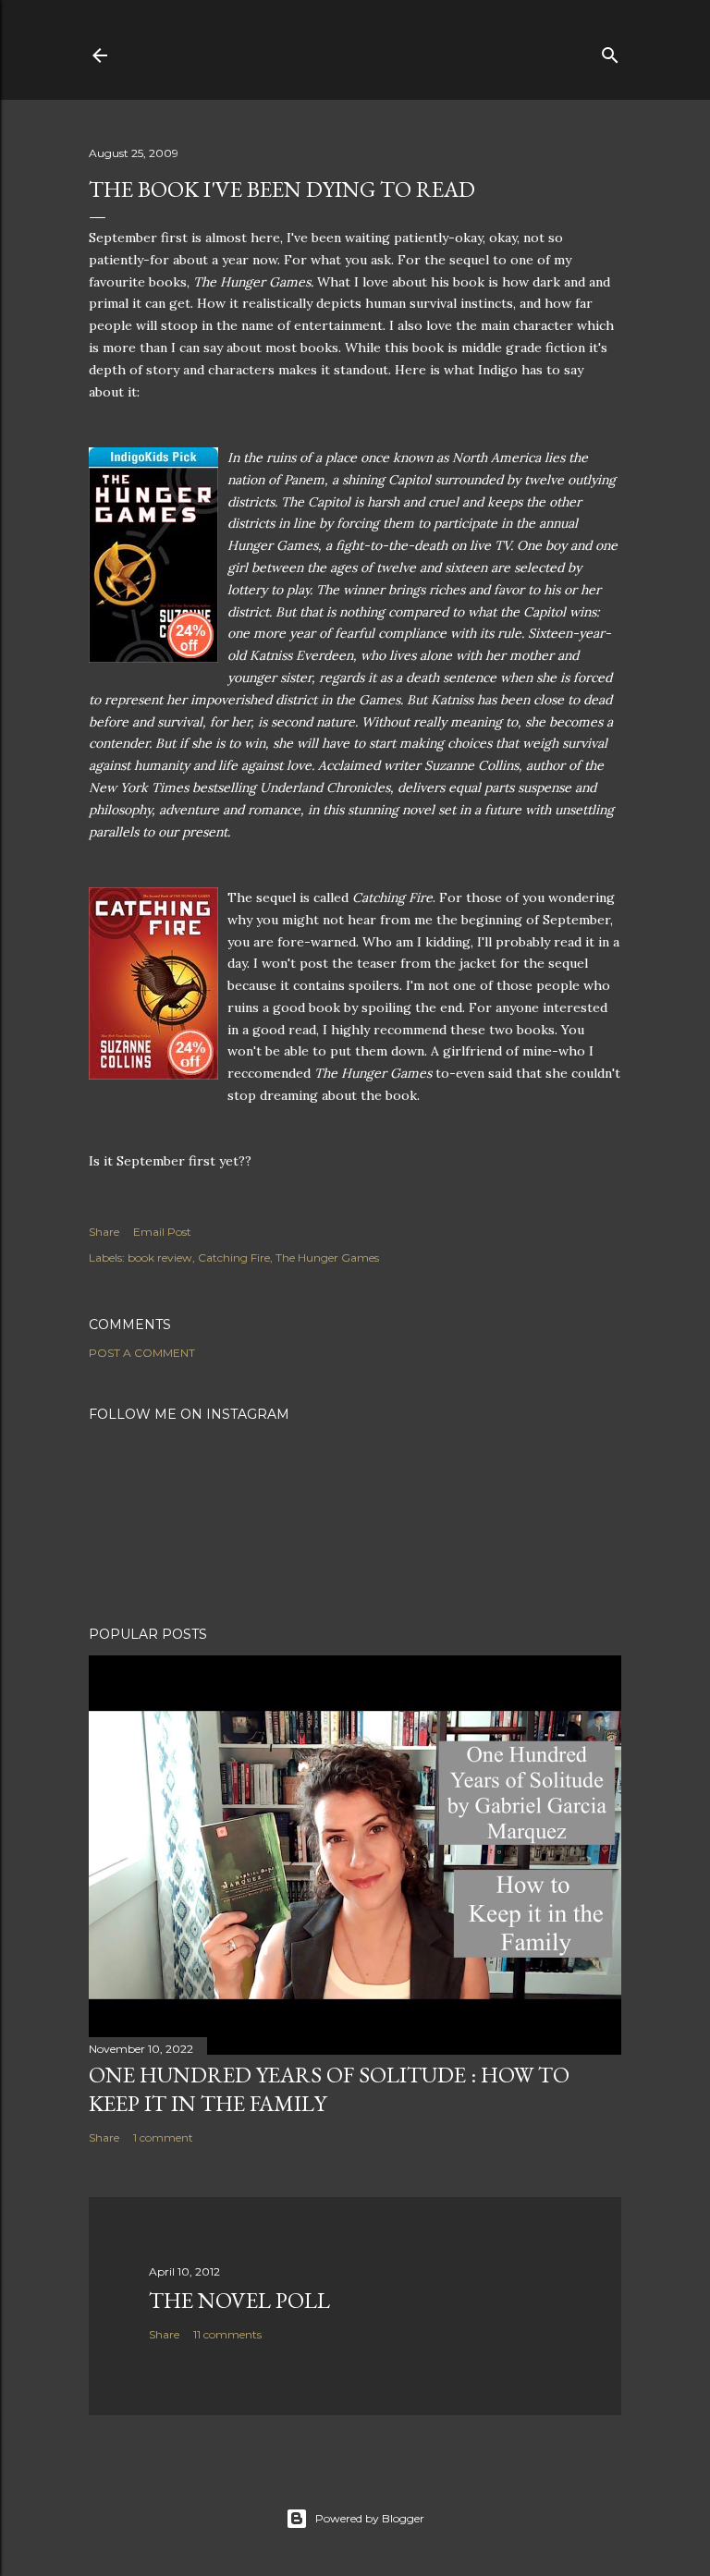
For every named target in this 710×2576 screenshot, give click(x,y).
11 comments (227, 2334)
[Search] (610, 51)
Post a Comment (142, 1353)
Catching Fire (234, 1257)
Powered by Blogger (370, 2518)
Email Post (162, 1232)
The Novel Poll (239, 2300)
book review (160, 1257)
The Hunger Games (327, 1257)
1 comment (163, 2137)
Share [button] (104, 1232)
